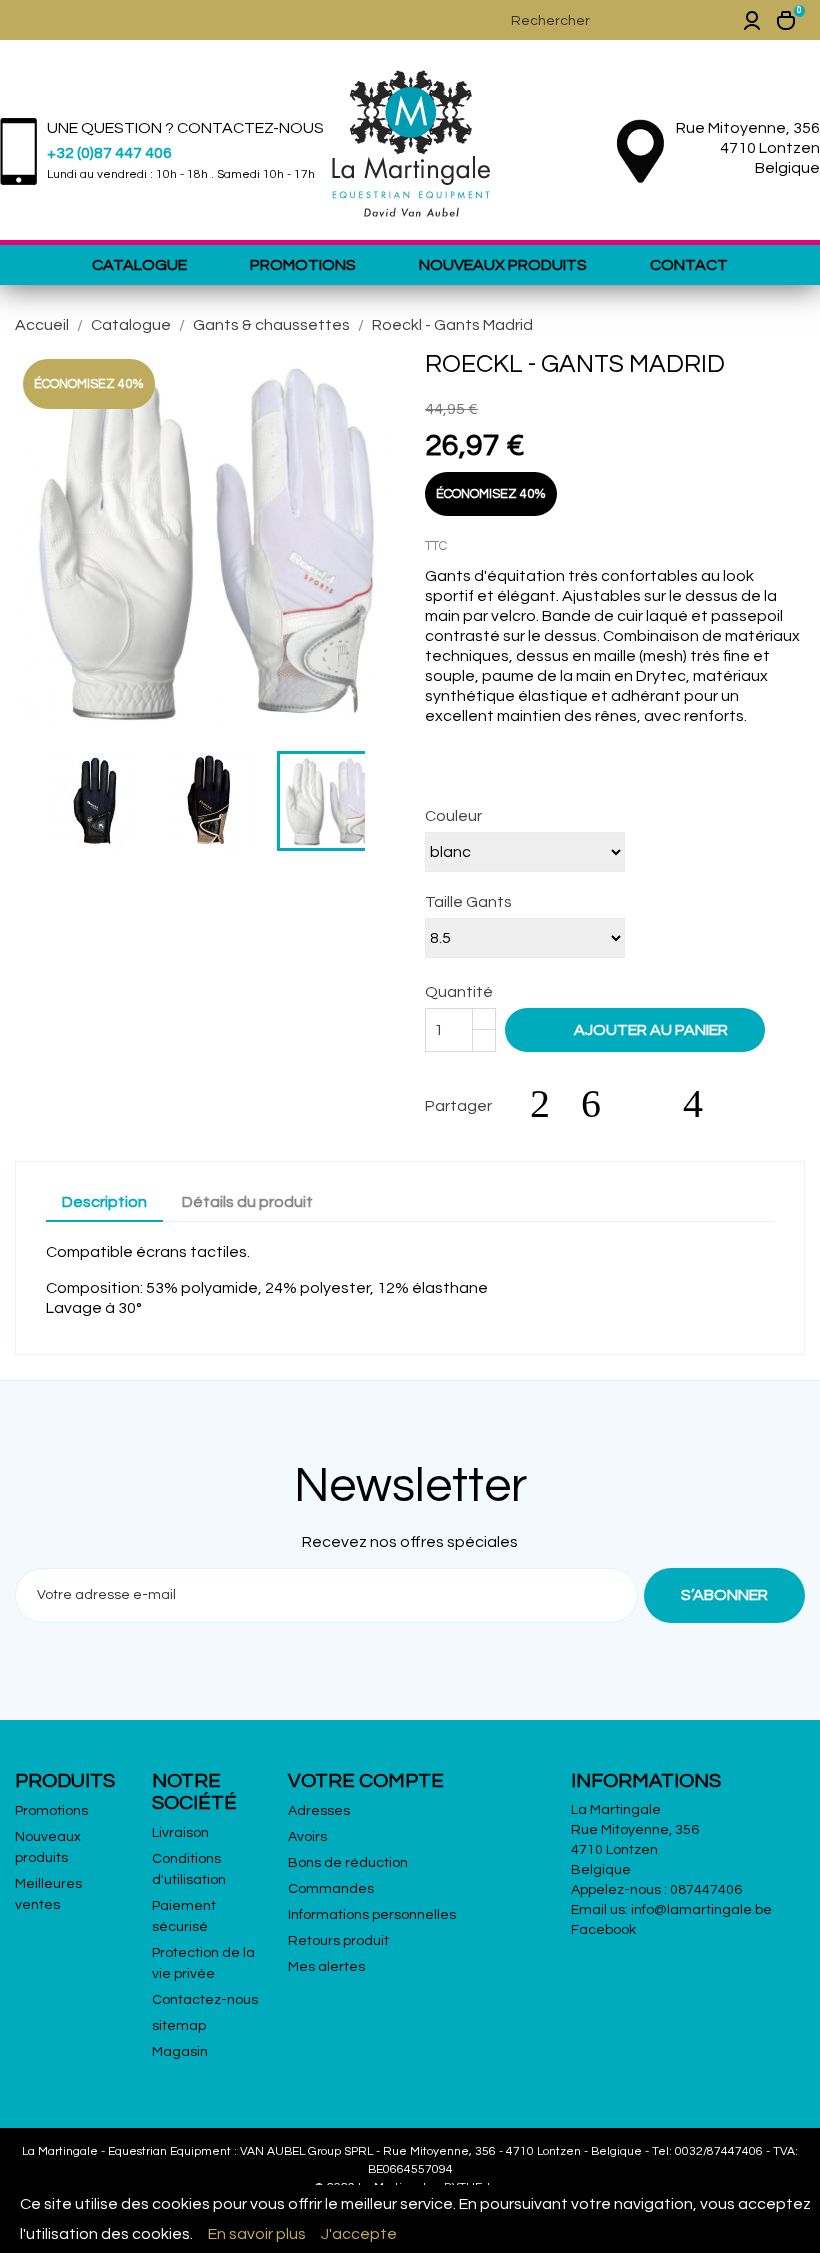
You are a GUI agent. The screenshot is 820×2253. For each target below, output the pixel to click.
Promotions (303, 265)
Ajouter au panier (637, 1029)
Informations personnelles (372, 1915)
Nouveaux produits (503, 265)
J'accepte (359, 2234)
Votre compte (366, 1781)
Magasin (180, 2052)
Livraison (180, 1833)
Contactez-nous (205, 2000)
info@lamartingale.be (701, 1910)
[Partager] (550, 1104)
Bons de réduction (348, 1863)
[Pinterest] (703, 1104)
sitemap (179, 2026)
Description (104, 1202)
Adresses (319, 1811)
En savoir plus (257, 2234)
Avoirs (307, 1837)
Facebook (603, 1930)
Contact (689, 265)
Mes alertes (326, 1967)
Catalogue (139, 265)
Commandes (331, 1889)
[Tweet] (601, 1104)
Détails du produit (247, 1202)
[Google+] (652, 1104)
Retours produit (338, 1941)
